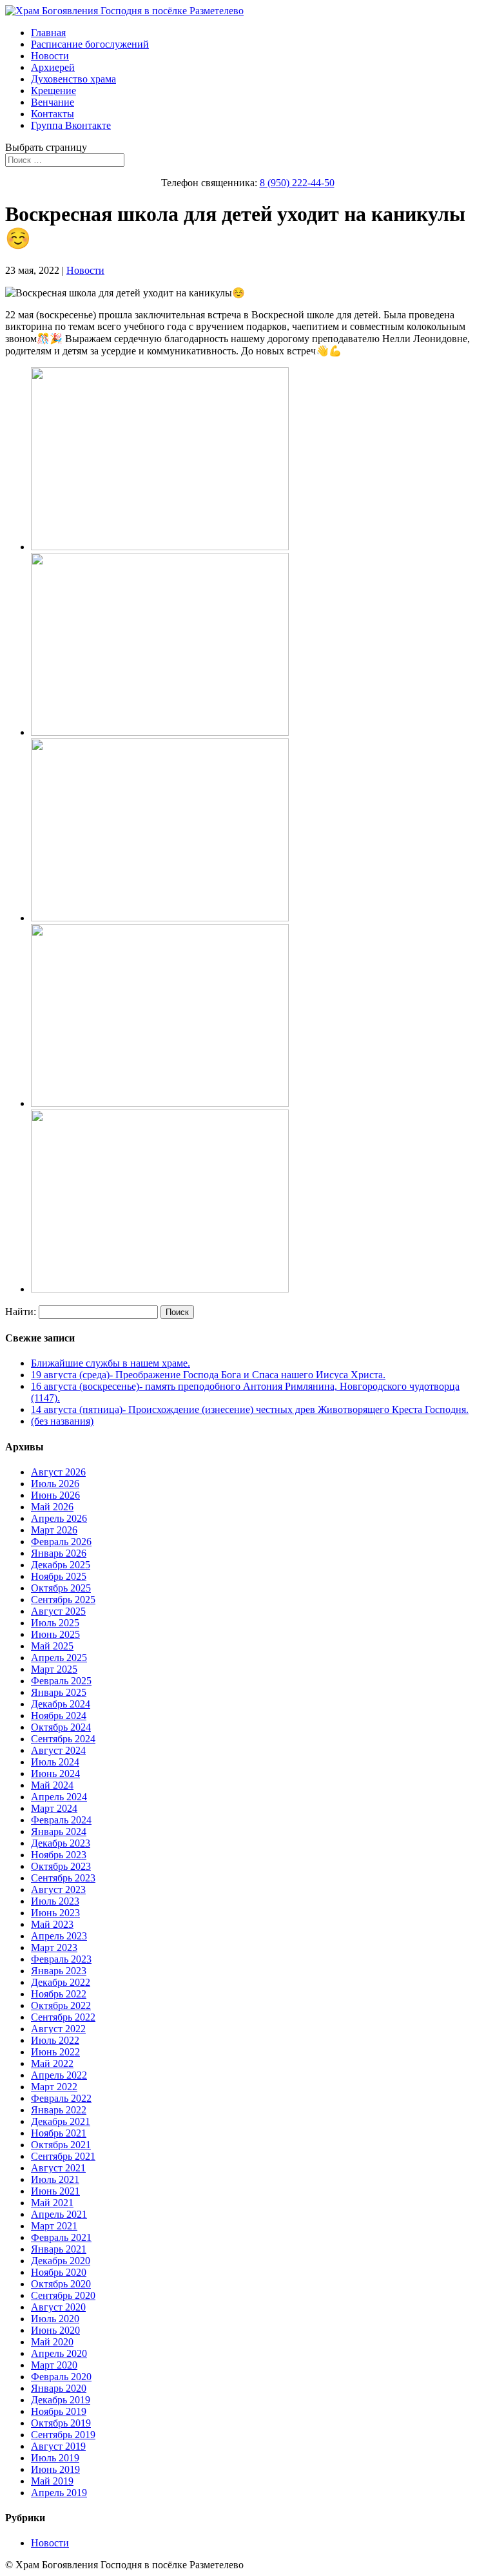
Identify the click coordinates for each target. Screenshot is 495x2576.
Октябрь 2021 (61, 2145)
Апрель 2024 (59, 1797)
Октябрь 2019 (61, 2423)
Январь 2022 (59, 2110)
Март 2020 (54, 2365)
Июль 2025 (55, 1623)
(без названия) (62, 1421)
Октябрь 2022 (61, 2005)
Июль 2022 (55, 2040)
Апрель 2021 (59, 2214)
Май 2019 (52, 2481)
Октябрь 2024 (61, 1727)
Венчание (53, 102)
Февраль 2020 (61, 2377)
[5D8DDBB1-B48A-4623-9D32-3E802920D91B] (160, 1103)
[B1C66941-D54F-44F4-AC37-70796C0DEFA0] (160, 1289)
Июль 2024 (55, 1762)
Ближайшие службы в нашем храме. (111, 1363)
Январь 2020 (59, 2388)
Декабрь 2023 (61, 1843)
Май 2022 (52, 2063)
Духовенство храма (73, 79)
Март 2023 (54, 1947)
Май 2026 (52, 1507)
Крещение (53, 91)
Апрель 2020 (59, 2353)
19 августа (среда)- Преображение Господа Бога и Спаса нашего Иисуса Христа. (208, 1375)
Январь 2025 (59, 1692)
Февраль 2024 (61, 1820)
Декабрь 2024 (61, 1704)
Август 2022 (58, 2029)
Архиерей (53, 67)
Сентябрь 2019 (63, 2435)
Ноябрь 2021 (59, 2133)
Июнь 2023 (55, 1913)
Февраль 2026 (61, 1542)
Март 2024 (54, 1808)
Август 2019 (58, 2446)
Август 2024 (58, 1750)
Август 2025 (58, 1611)
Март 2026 (54, 1530)
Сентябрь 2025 (63, 1600)
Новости (50, 56)
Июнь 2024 (55, 1773)
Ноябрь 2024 (59, 1716)
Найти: (21, 1312)
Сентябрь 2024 (63, 1739)
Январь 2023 (59, 1971)
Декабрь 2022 (61, 1982)
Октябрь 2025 (61, 1588)
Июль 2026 (55, 1484)
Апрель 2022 (59, 2075)
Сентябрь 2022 (63, 2017)
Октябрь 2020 (61, 2284)
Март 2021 (54, 2226)
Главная (48, 33)
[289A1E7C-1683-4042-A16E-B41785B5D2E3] (160, 918)
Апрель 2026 (59, 1518)
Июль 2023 (55, 1901)
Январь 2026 (59, 1553)
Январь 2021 (59, 2249)
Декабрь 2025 (61, 1565)
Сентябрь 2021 (63, 2156)
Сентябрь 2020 (63, 2295)
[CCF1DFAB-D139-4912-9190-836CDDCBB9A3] (160, 732)
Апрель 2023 (59, 1936)
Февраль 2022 (61, 2098)
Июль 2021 (55, 2179)
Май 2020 (52, 2342)
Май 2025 (52, 1646)
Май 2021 (52, 2203)
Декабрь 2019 (61, 2400)
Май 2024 (52, 1785)
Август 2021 (58, 2168)
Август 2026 (58, 1472)
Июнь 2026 (55, 1495)
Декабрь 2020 (61, 2261)
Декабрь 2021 (61, 2121)
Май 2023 (52, 1924)
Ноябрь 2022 (59, 1994)
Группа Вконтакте (71, 125)
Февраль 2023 (61, 1959)
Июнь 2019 (55, 2469)
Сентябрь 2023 (63, 1878)
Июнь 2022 (55, 2052)
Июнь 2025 (55, 1634)
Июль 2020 (55, 2319)
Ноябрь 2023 (59, 1855)
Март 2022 (54, 2087)
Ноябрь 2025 (59, 1576)
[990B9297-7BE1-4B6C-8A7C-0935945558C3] (160, 547)
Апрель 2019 (59, 2493)
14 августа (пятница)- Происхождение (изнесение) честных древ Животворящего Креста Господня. (250, 1409)
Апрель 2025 (59, 1658)
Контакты (53, 114)
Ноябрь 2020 (59, 2272)
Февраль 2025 (61, 1681)
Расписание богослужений (90, 44)
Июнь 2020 (55, 2330)
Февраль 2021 (61, 2237)
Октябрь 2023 (61, 1866)
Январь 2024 (59, 1831)
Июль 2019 (55, 2458)
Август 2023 (58, 1889)
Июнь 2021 (55, 2191)
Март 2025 (54, 1669)
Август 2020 (58, 2307)
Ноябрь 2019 (59, 2411)
